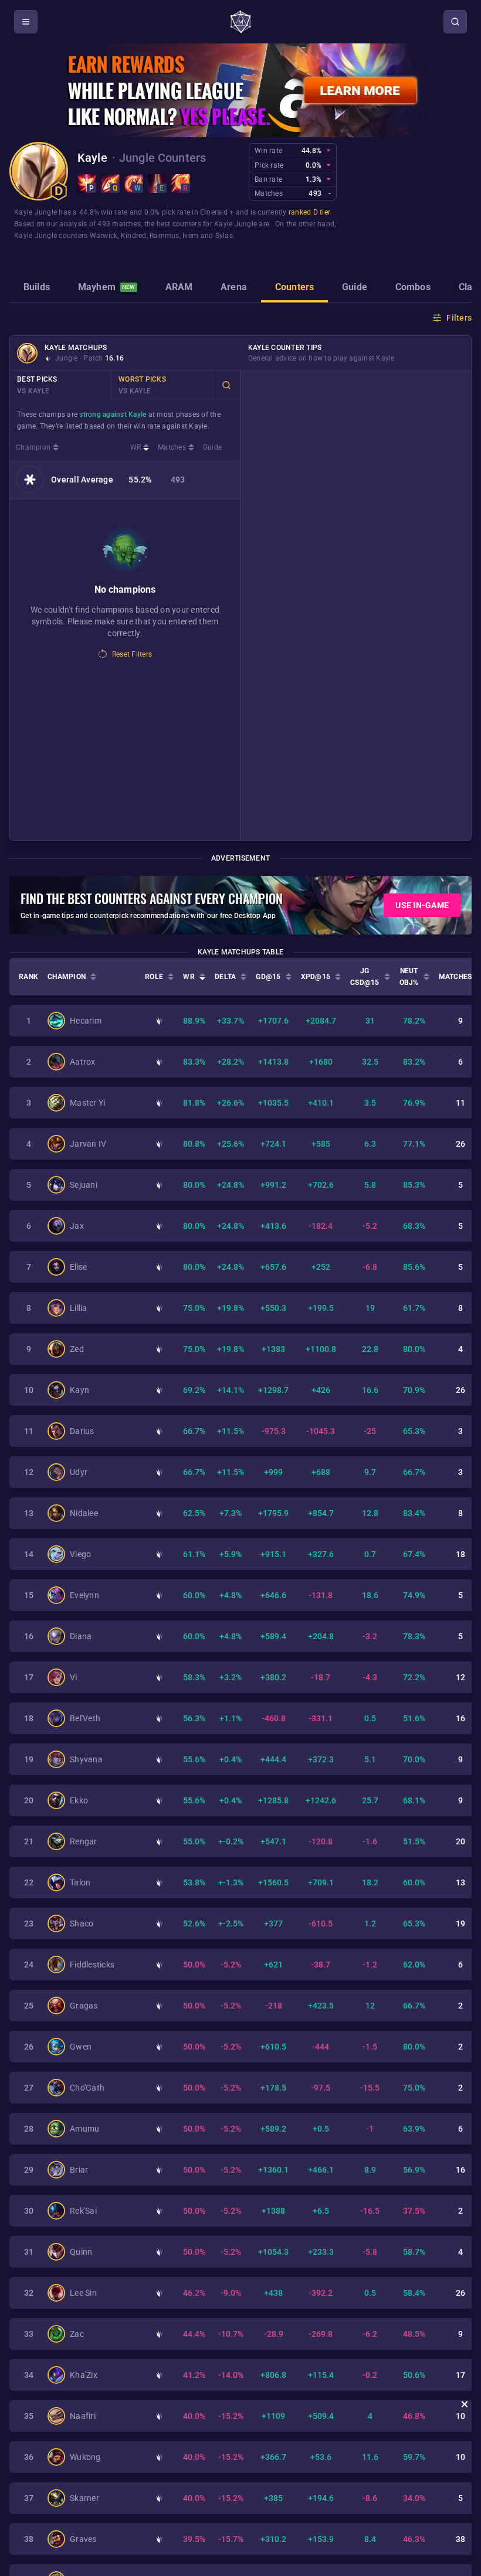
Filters (459, 318)
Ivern (190, 236)
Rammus (165, 236)
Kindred (134, 236)
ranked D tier (309, 212)
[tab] (37, 288)
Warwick (104, 236)
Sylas (224, 236)
